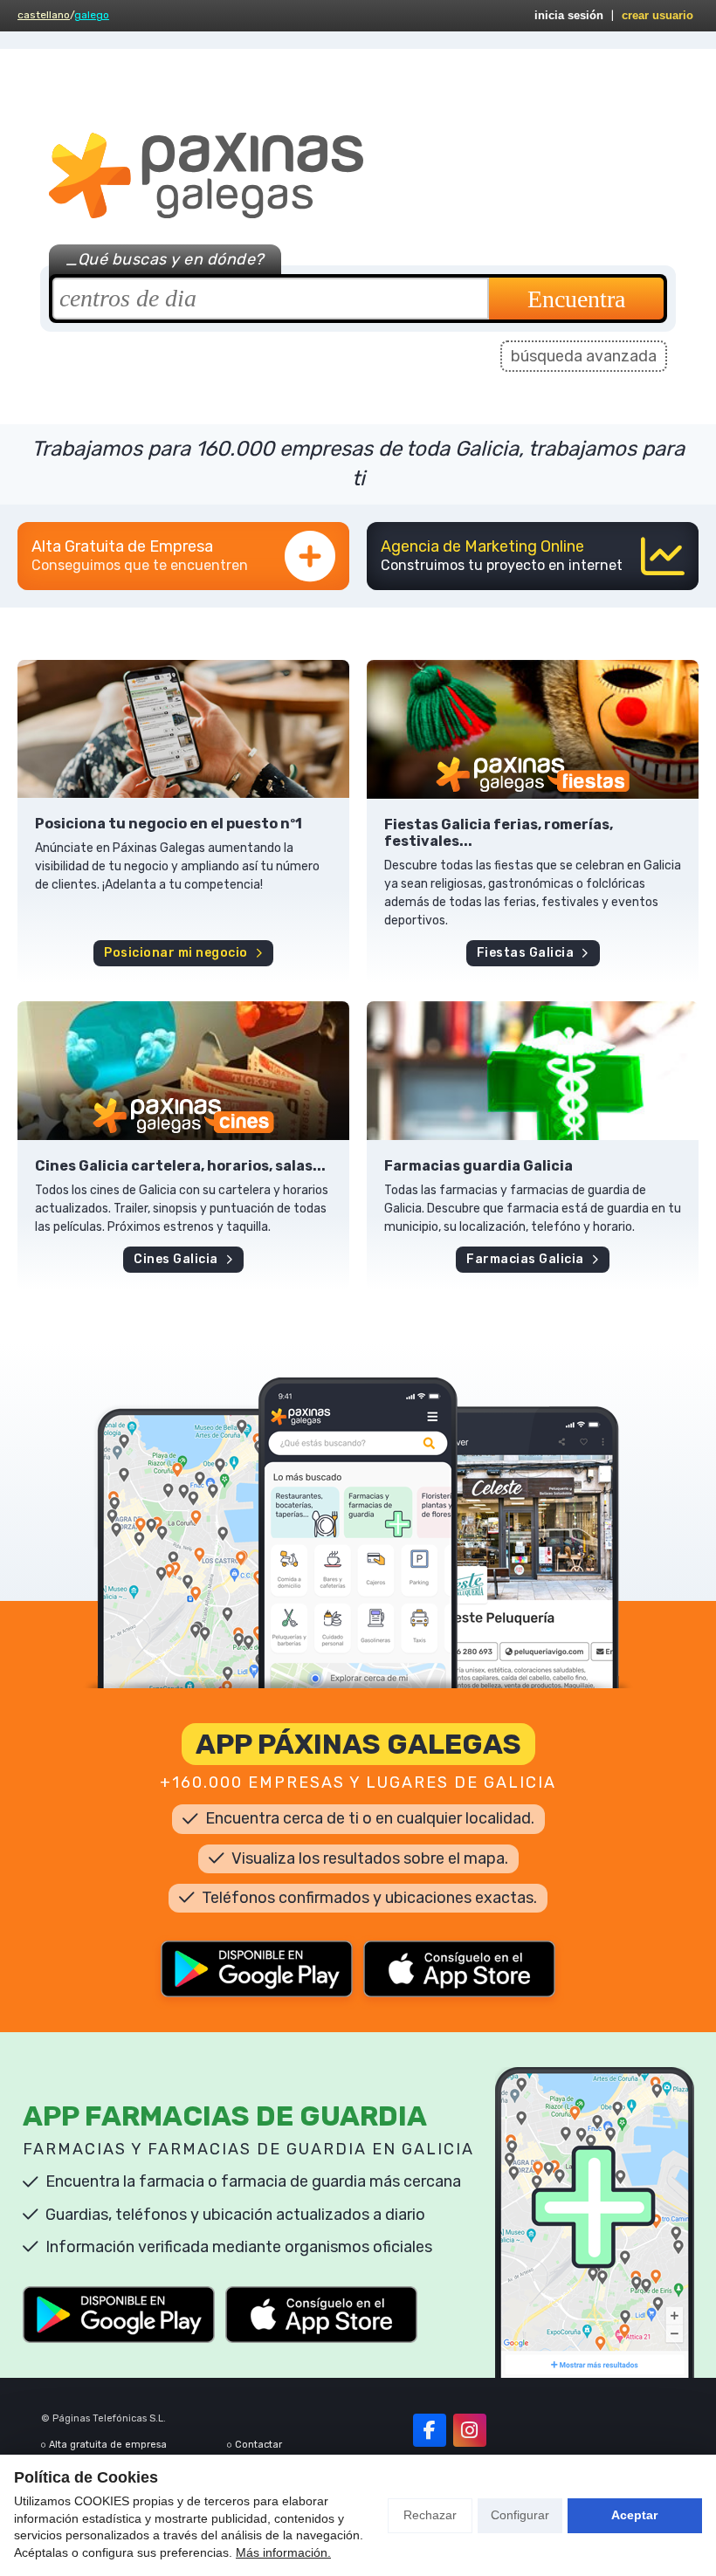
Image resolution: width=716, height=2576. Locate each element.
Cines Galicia (176, 1259)
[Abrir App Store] (459, 1969)
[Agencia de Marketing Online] (533, 556)
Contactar (258, 2445)
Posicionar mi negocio (176, 953)
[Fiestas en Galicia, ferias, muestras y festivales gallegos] (533, 729)
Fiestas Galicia (526, 953)
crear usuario (657, 15)
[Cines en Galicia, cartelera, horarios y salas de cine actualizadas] (183, 1071)
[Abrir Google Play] (257, 1969)
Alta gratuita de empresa (108, 2445)
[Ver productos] (183, 729)
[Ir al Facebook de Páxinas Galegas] (430, 2430)
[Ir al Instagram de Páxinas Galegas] (470, 2430)
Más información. (283, 2552)
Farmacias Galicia (525, 1259)
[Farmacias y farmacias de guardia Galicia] (533, 1071)
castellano (44, 15)
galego (92, 15)
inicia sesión (569, 15)
